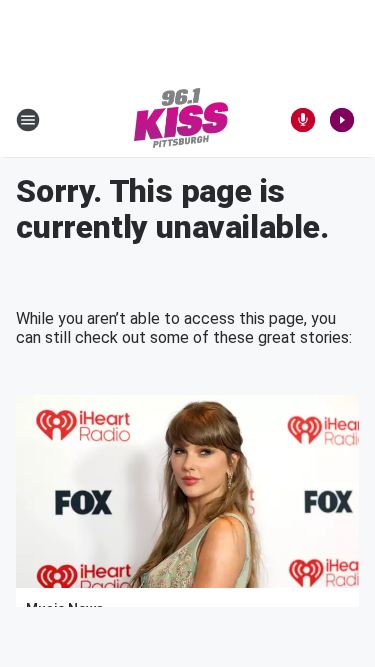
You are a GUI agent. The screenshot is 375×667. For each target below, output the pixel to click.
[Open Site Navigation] (28, 120)
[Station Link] (181, 120)
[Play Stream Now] (342, 120)
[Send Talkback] (303, 120)
